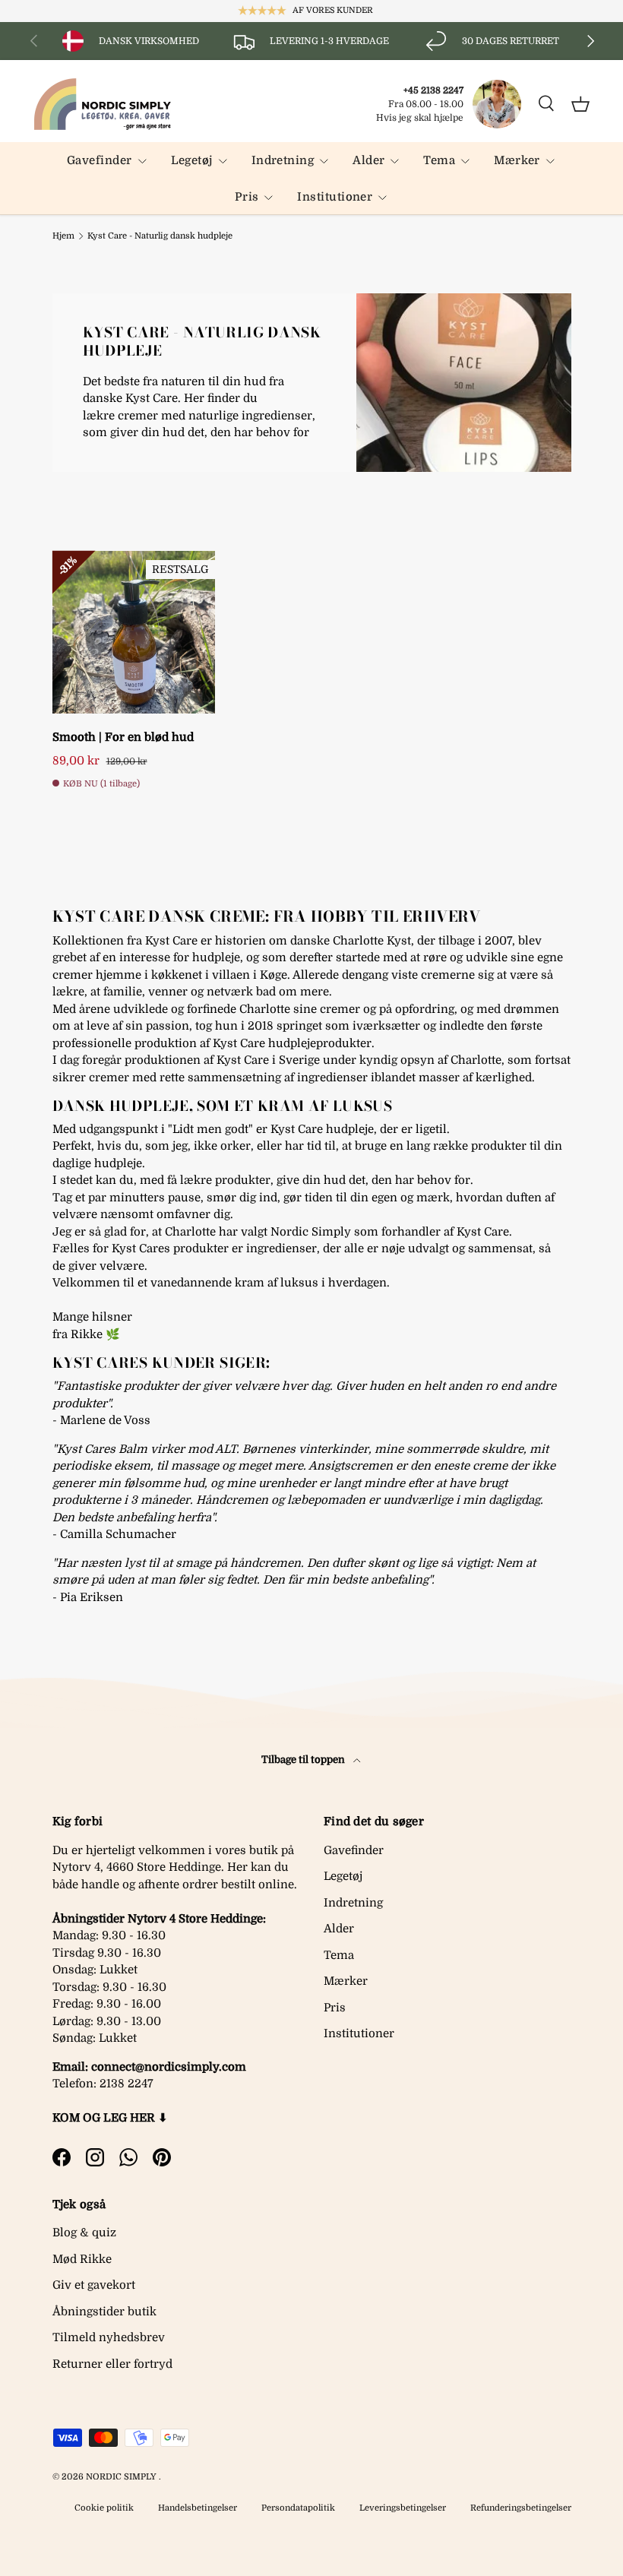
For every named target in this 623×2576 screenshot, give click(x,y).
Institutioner (359, 2033)
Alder (339, 1929)
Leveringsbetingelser (403, 2508)
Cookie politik (104, 2508)
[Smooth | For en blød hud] (134, 632)
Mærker (346, 1981)
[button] (580, 104)
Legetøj (343, 1876)
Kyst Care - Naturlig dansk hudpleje (160, 236)
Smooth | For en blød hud (123, 737)
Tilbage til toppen (304, 1760)
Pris (335, 2008)
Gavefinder (354, 1850)
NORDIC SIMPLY (121, 2477)
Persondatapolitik (298, 2508)
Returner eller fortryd (112, 2364)
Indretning (353, 1903)
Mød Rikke (82, 2259)
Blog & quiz (84, 2233)
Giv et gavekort (94, 2285)
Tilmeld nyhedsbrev (109, 2337)
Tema (339, 1955)
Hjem (63, 236)
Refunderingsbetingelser (521, 2508)
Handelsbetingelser (198, 2508)
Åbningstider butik (104, 2312)
